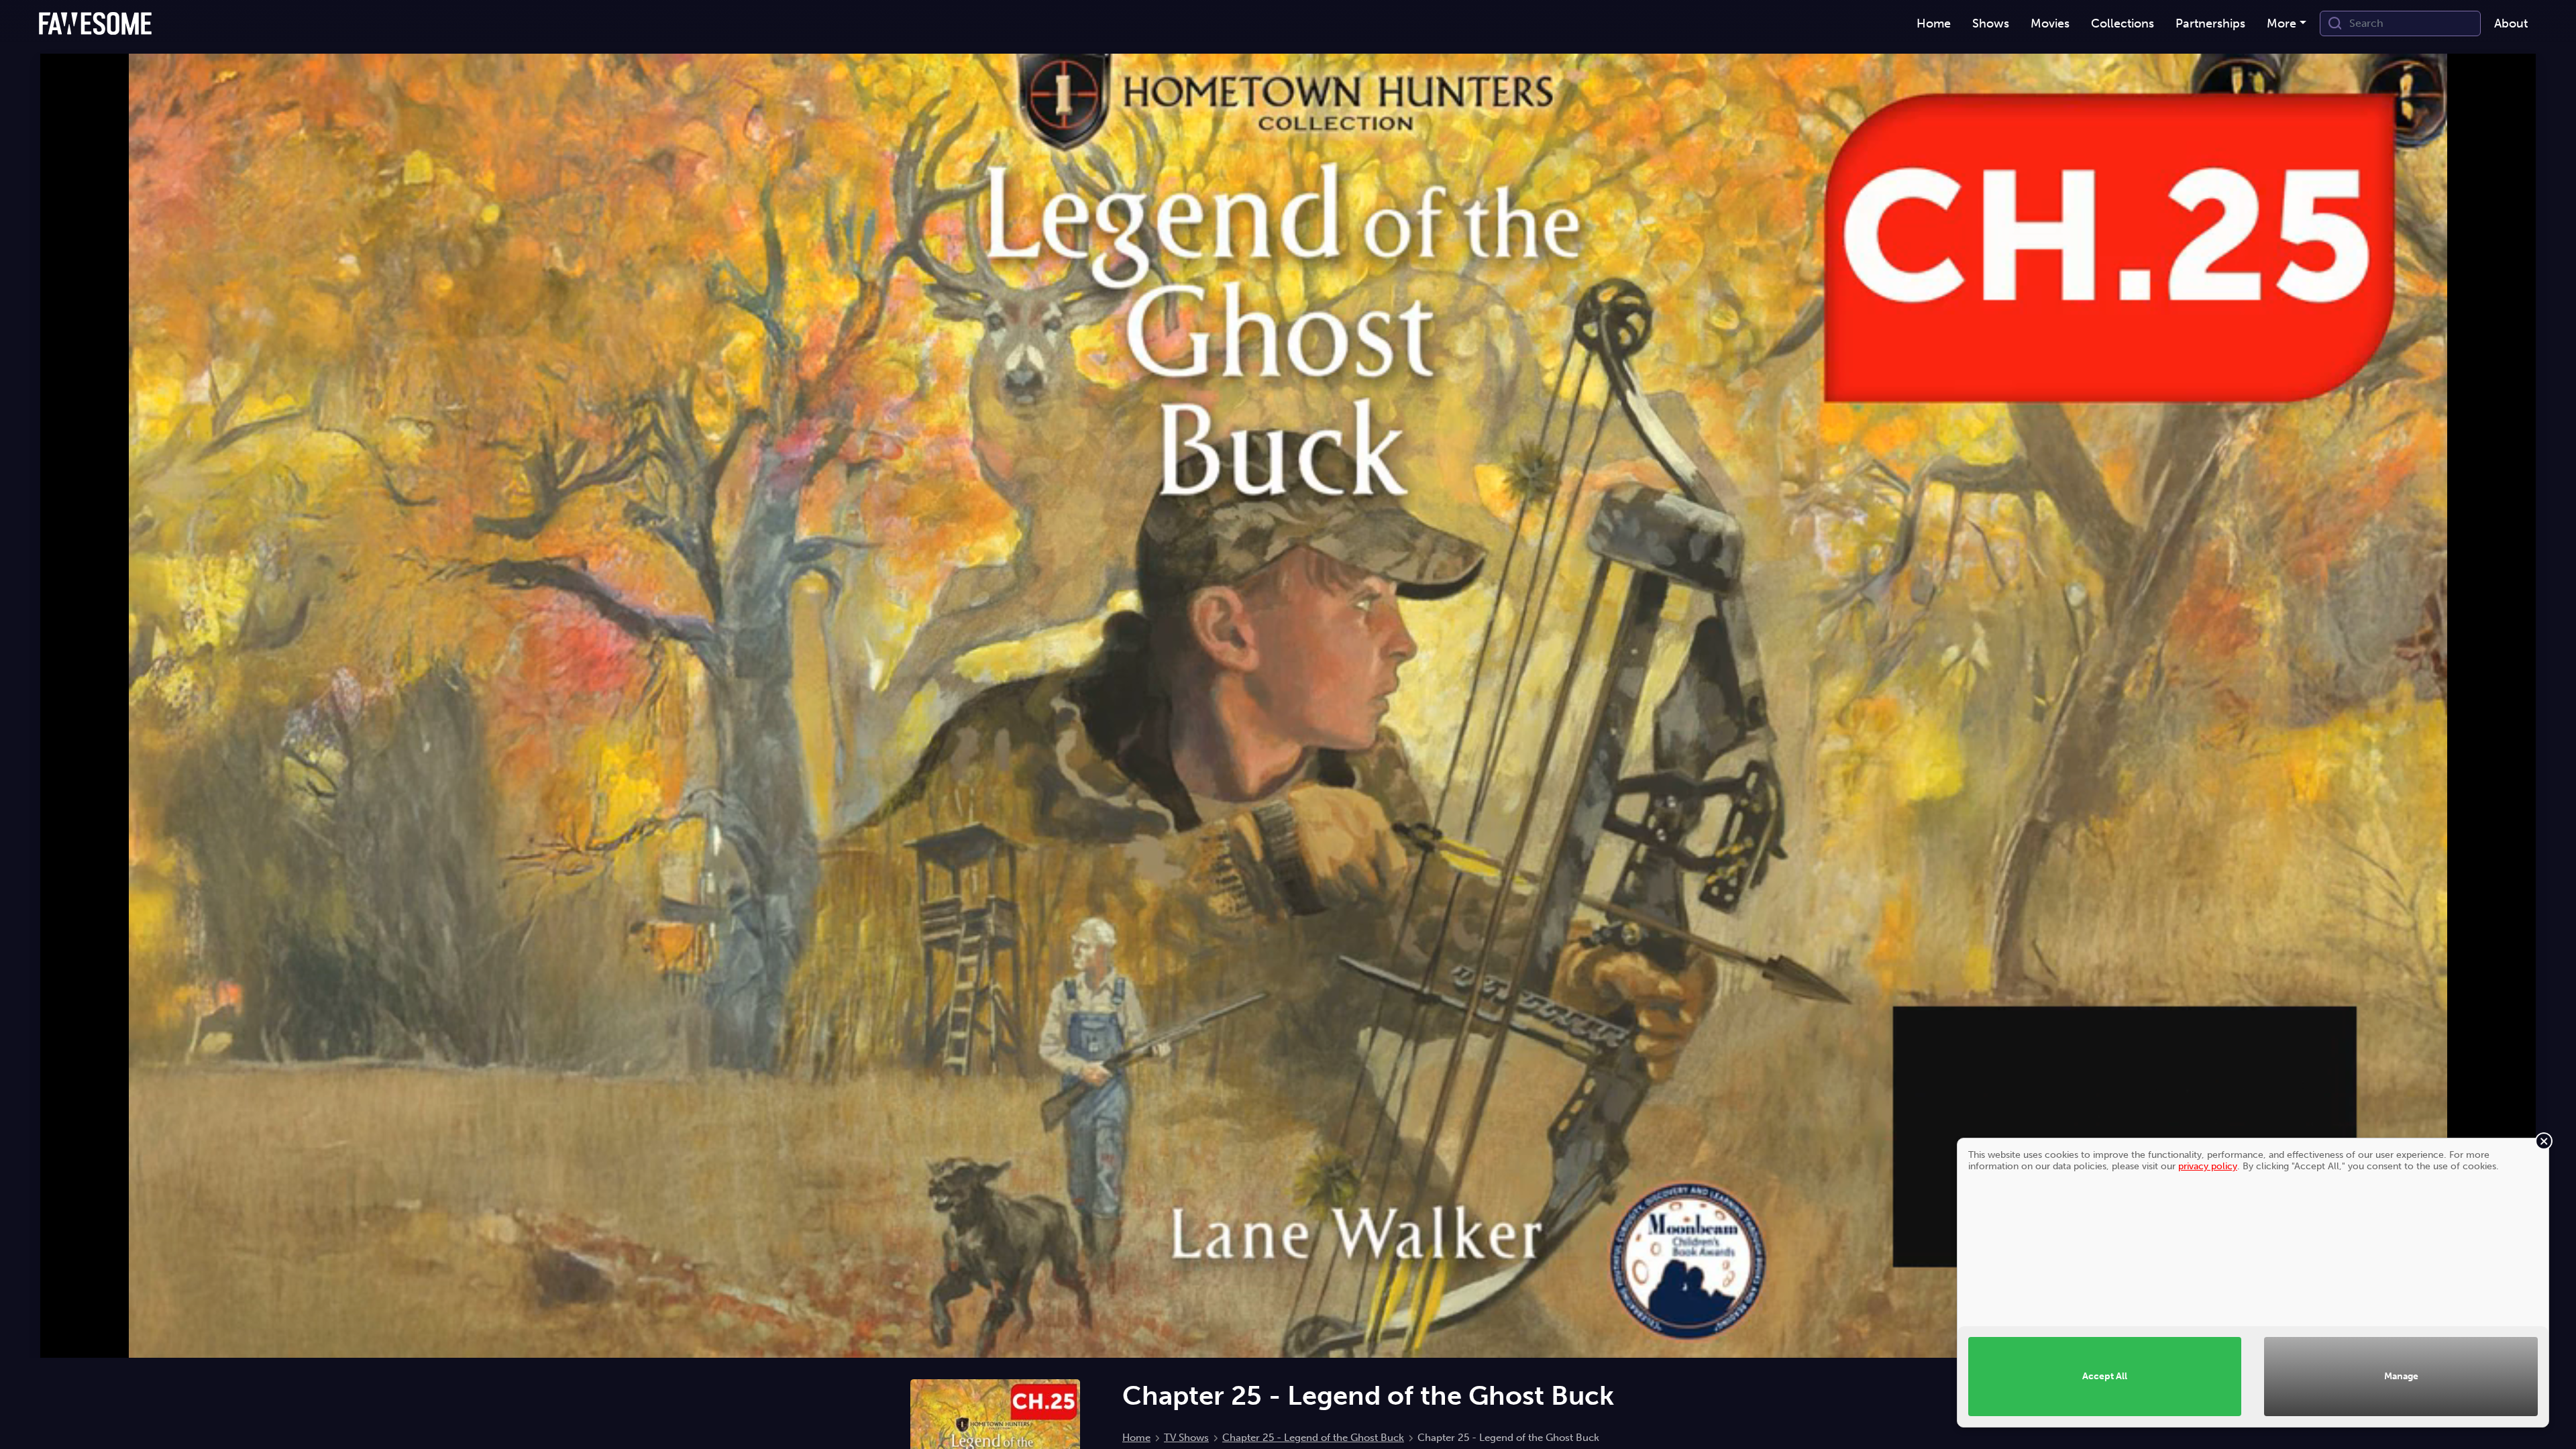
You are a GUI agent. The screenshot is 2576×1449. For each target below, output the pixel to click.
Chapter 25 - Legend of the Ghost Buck (1313, 1438)
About (2511, 23)
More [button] (2282, 23)
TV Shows (1186, 1438)
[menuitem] (1934, 24)
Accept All (2105, 1376)
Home (1136, 1438)
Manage (2401, 1376)
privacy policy (2208, 1166)
